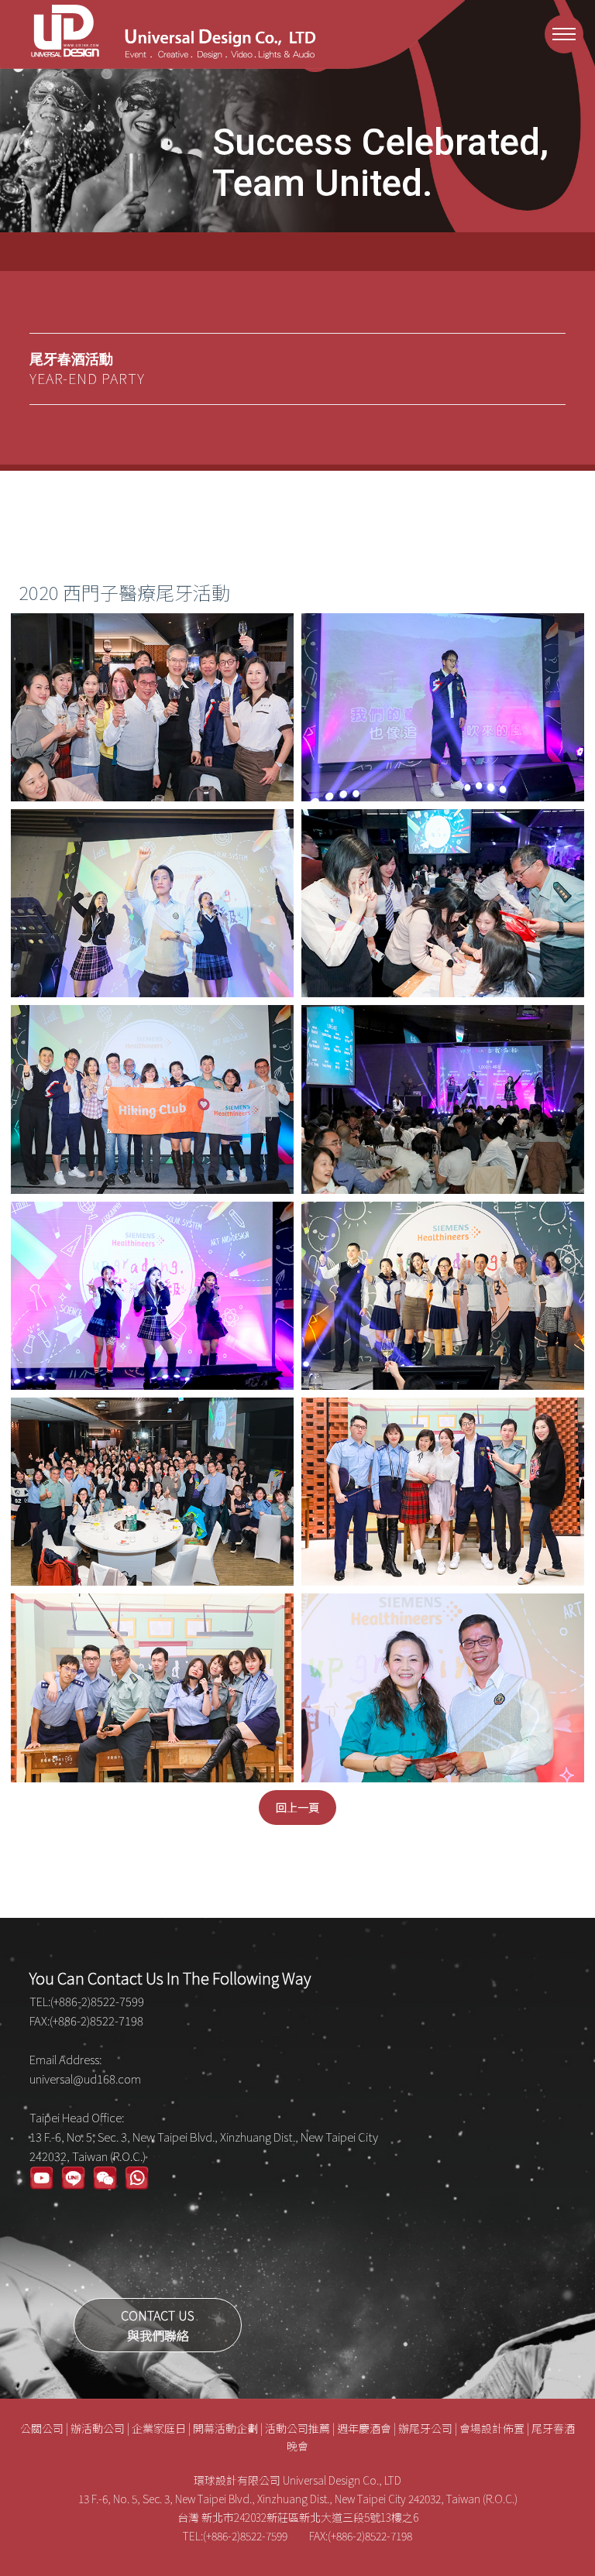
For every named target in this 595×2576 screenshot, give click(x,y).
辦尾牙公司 (425, 2428)
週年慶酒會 (364, 2428)
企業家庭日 (159, 2428)
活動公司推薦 (297, 2428)
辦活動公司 (98, 2428)
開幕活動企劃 (225, 2428)
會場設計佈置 (492, 2428)
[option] (297, 116)
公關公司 (42, 2428)
